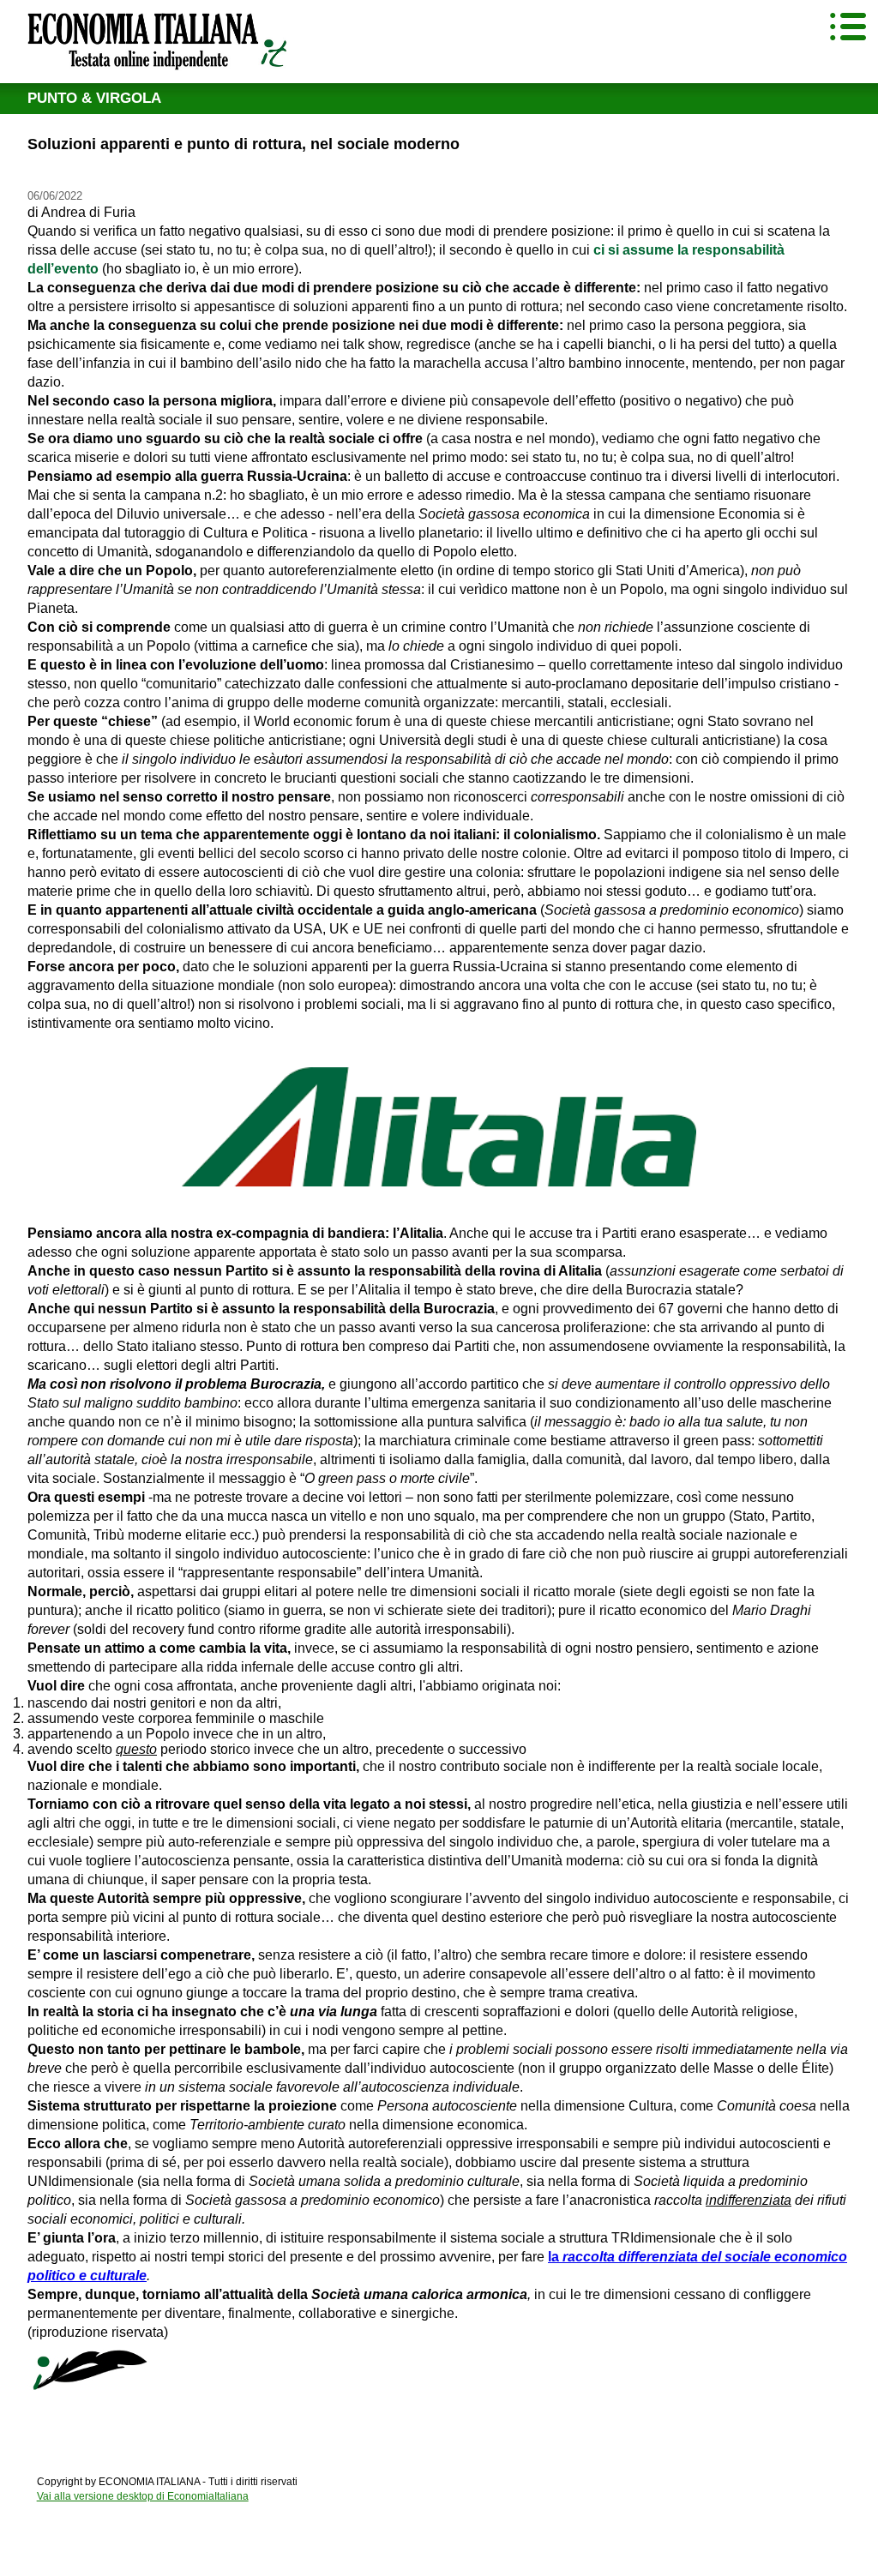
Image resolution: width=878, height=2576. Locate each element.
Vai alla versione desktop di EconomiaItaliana (143, 2496)
